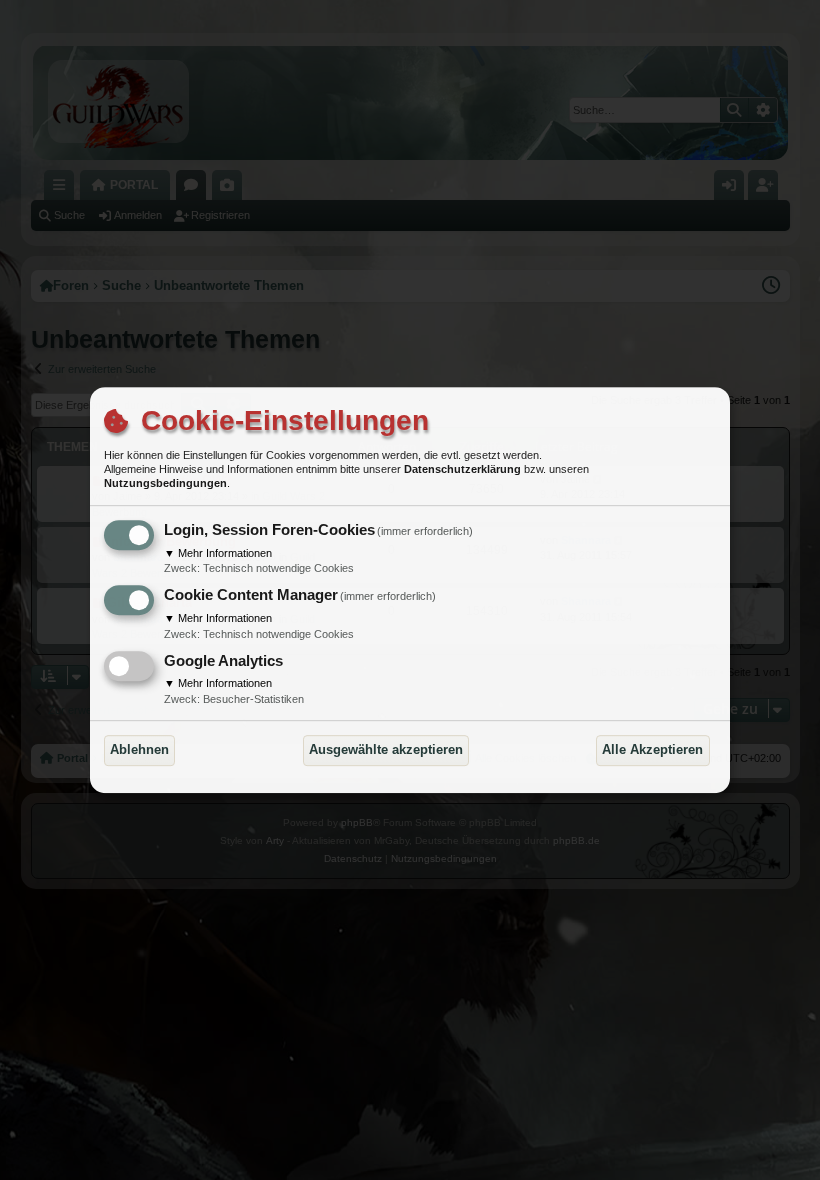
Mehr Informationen (218, 553)
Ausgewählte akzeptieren (386, 749)
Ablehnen (139, 749)
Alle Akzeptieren (652, 749)
